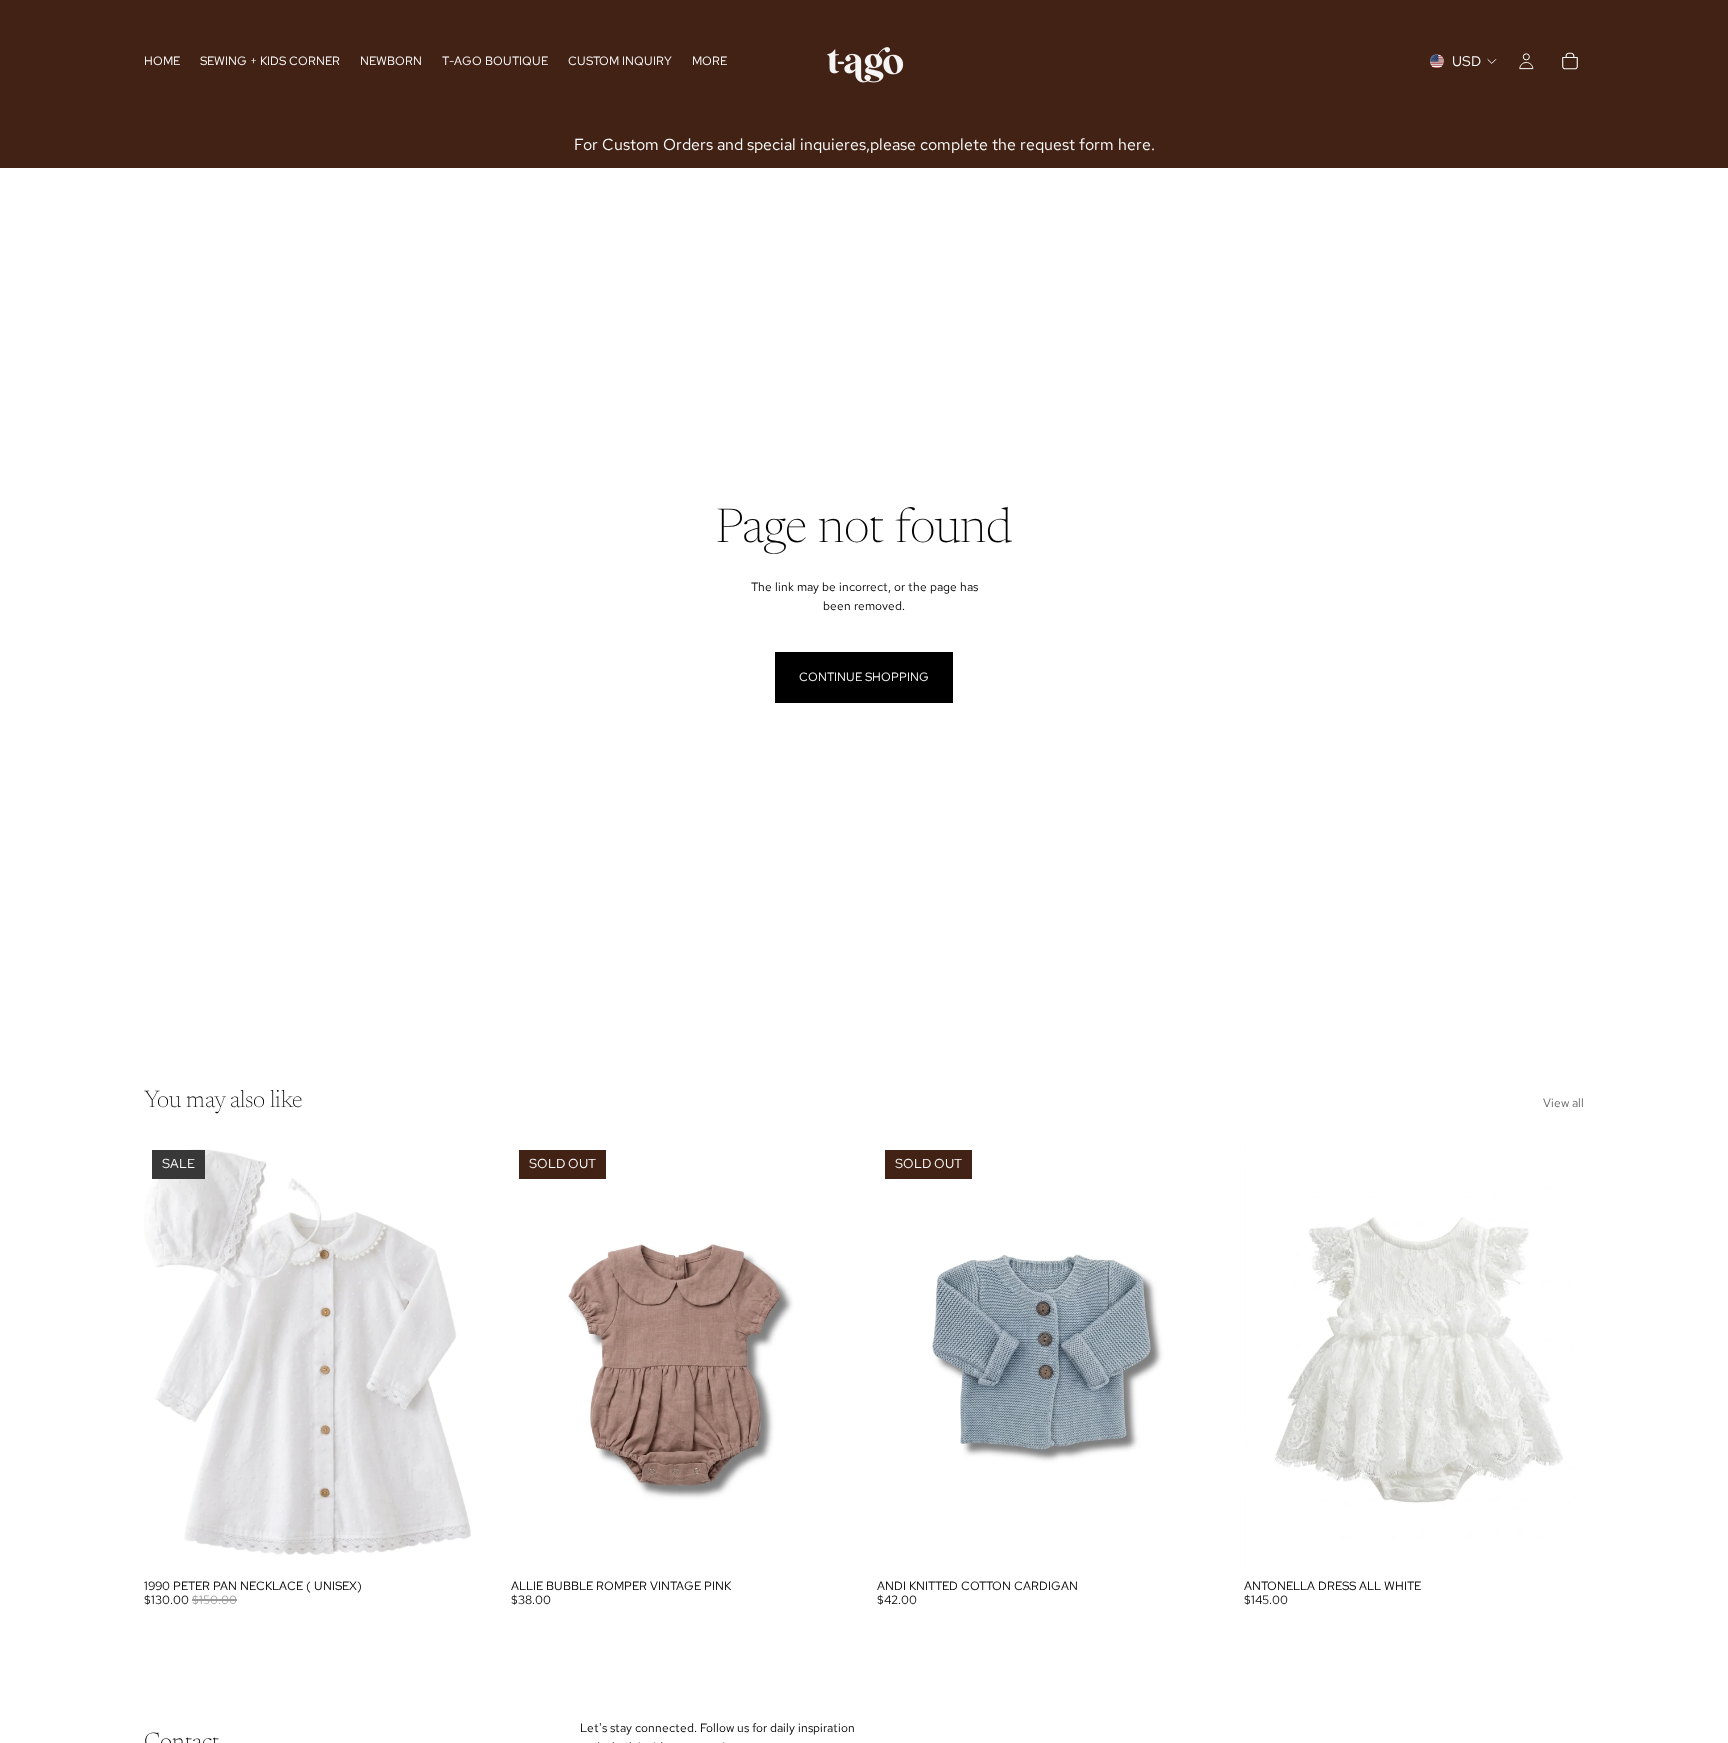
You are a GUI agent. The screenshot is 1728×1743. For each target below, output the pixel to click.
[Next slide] (455, 1355)
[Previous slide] (174, 1355)
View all (1563, 1103)
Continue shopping (864, 677)
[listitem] (709, 61)
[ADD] (454, 1538)
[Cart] (1570, 61)
